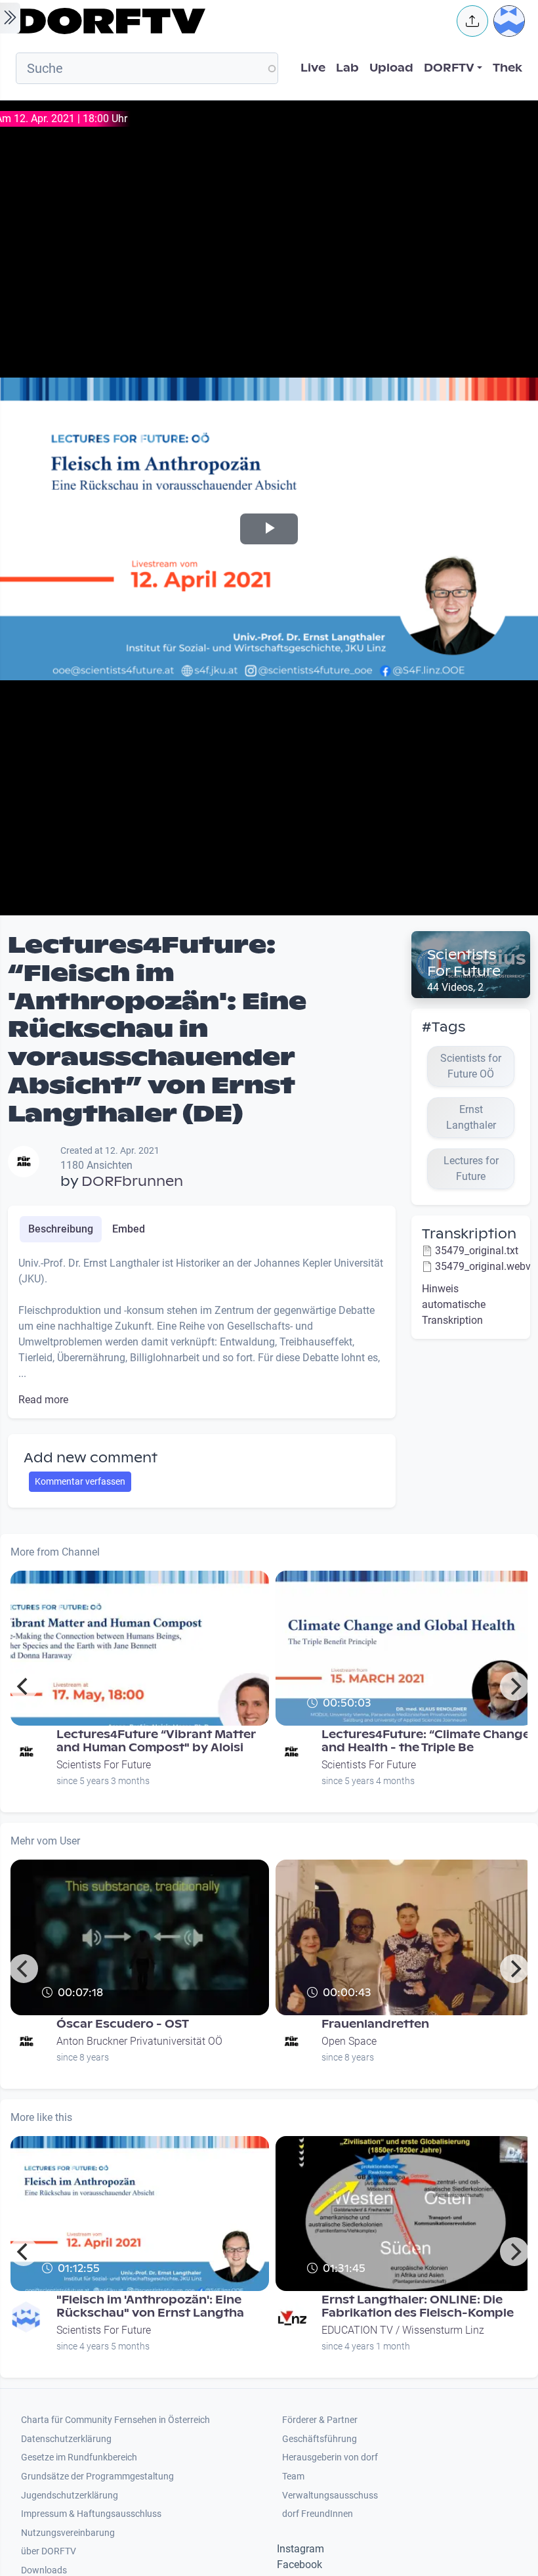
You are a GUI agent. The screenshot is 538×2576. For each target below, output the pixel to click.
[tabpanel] (202, 1332)
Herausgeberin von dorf (330, 2457)
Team (293, 2477)
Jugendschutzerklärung (70, 2496)
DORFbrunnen (132, 1181)
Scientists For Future (464, 963)
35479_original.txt (477, 1251)
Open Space (349, 2041)
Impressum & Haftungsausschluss (91, 2514)
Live (313, 68)
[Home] (227, 21)
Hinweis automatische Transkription (454, 1304)
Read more (43, 1400)
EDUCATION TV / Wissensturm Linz (403, 2330)
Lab (347, 68)
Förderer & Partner (320, 2420)
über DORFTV (49, 2551)
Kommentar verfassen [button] (80, 1481)
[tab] (61, 1229)
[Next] (514, 1686)
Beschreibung (61, 1229)
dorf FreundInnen (318, 2514)
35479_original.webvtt (486, 1266)
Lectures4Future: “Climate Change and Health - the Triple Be (426, 1741)
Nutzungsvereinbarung (68, 2533)
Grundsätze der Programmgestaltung (97, 2477)
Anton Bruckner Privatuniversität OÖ (139, 2041)
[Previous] (24, 1686)
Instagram (300, 2549)
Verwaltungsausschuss (330, 2496)
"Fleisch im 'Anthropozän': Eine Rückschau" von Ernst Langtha (150, 2306)
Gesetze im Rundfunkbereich (79, 2457)
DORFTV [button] (449, 68)
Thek (507, 68)
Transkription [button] (469, 1234)
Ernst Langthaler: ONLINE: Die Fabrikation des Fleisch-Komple (418, 2306)
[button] (472, 21)
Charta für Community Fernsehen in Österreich (115, 2420)
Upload (391, 68)
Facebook (300, 2565)
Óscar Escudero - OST (123, 2024)
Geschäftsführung (320, 2439)
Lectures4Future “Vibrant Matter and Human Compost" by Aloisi (156, 1741)
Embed (129, 1229)
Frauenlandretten (375, 2024)
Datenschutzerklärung (66, 2439)
